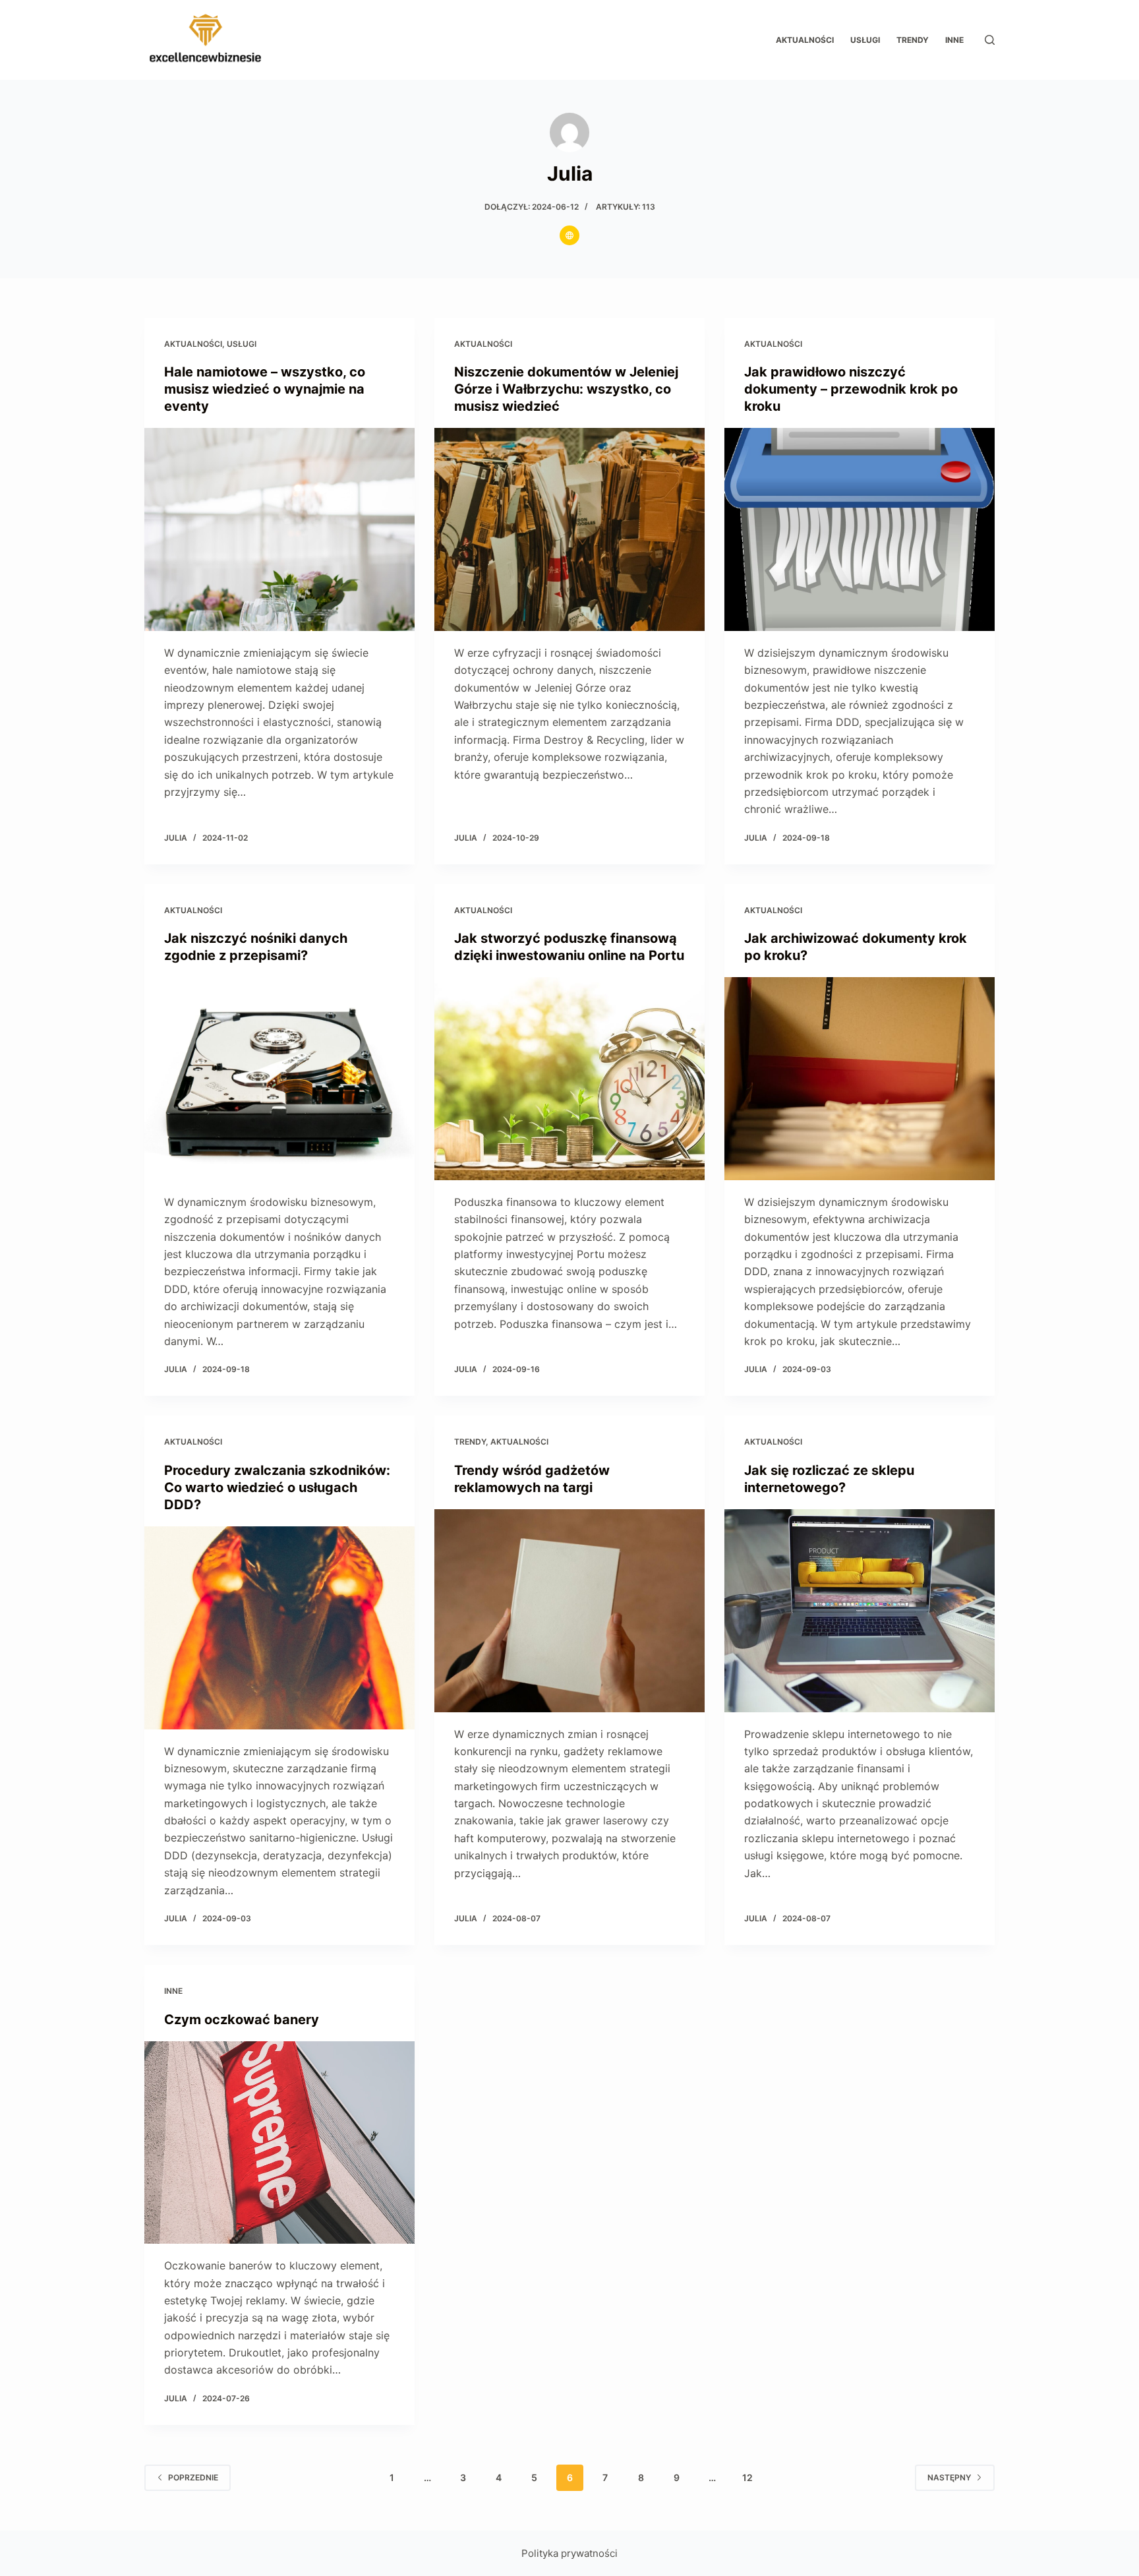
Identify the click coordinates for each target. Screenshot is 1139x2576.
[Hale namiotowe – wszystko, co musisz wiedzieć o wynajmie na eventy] (279, 529)
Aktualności (805, 40)
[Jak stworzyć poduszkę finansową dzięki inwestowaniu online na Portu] (569, 1079)
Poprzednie (193, 2477)
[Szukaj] (990, 40)
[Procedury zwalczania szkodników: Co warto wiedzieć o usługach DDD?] (279, 1628)
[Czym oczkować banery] (279, 2143)
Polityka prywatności (569, 2553)
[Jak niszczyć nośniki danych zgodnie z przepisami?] (279, 1079)
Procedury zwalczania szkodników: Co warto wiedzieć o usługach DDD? (277, 1487)
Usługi (865, 40)
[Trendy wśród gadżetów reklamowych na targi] (569, 1611)
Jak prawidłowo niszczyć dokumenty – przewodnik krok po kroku (851, 389)
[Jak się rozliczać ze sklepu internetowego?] (860, 1611)
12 (747, 2477)
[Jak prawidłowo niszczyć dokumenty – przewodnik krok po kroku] (860, 529)
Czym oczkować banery (242, 2020)
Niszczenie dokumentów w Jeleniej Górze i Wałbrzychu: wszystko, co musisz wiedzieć (566, 389)
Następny (949, 2477)
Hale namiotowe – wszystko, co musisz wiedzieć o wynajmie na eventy (265, 389)
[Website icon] (569, 235)
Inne (954, 40)
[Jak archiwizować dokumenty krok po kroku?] (860, 1079)
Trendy (913, 40)
